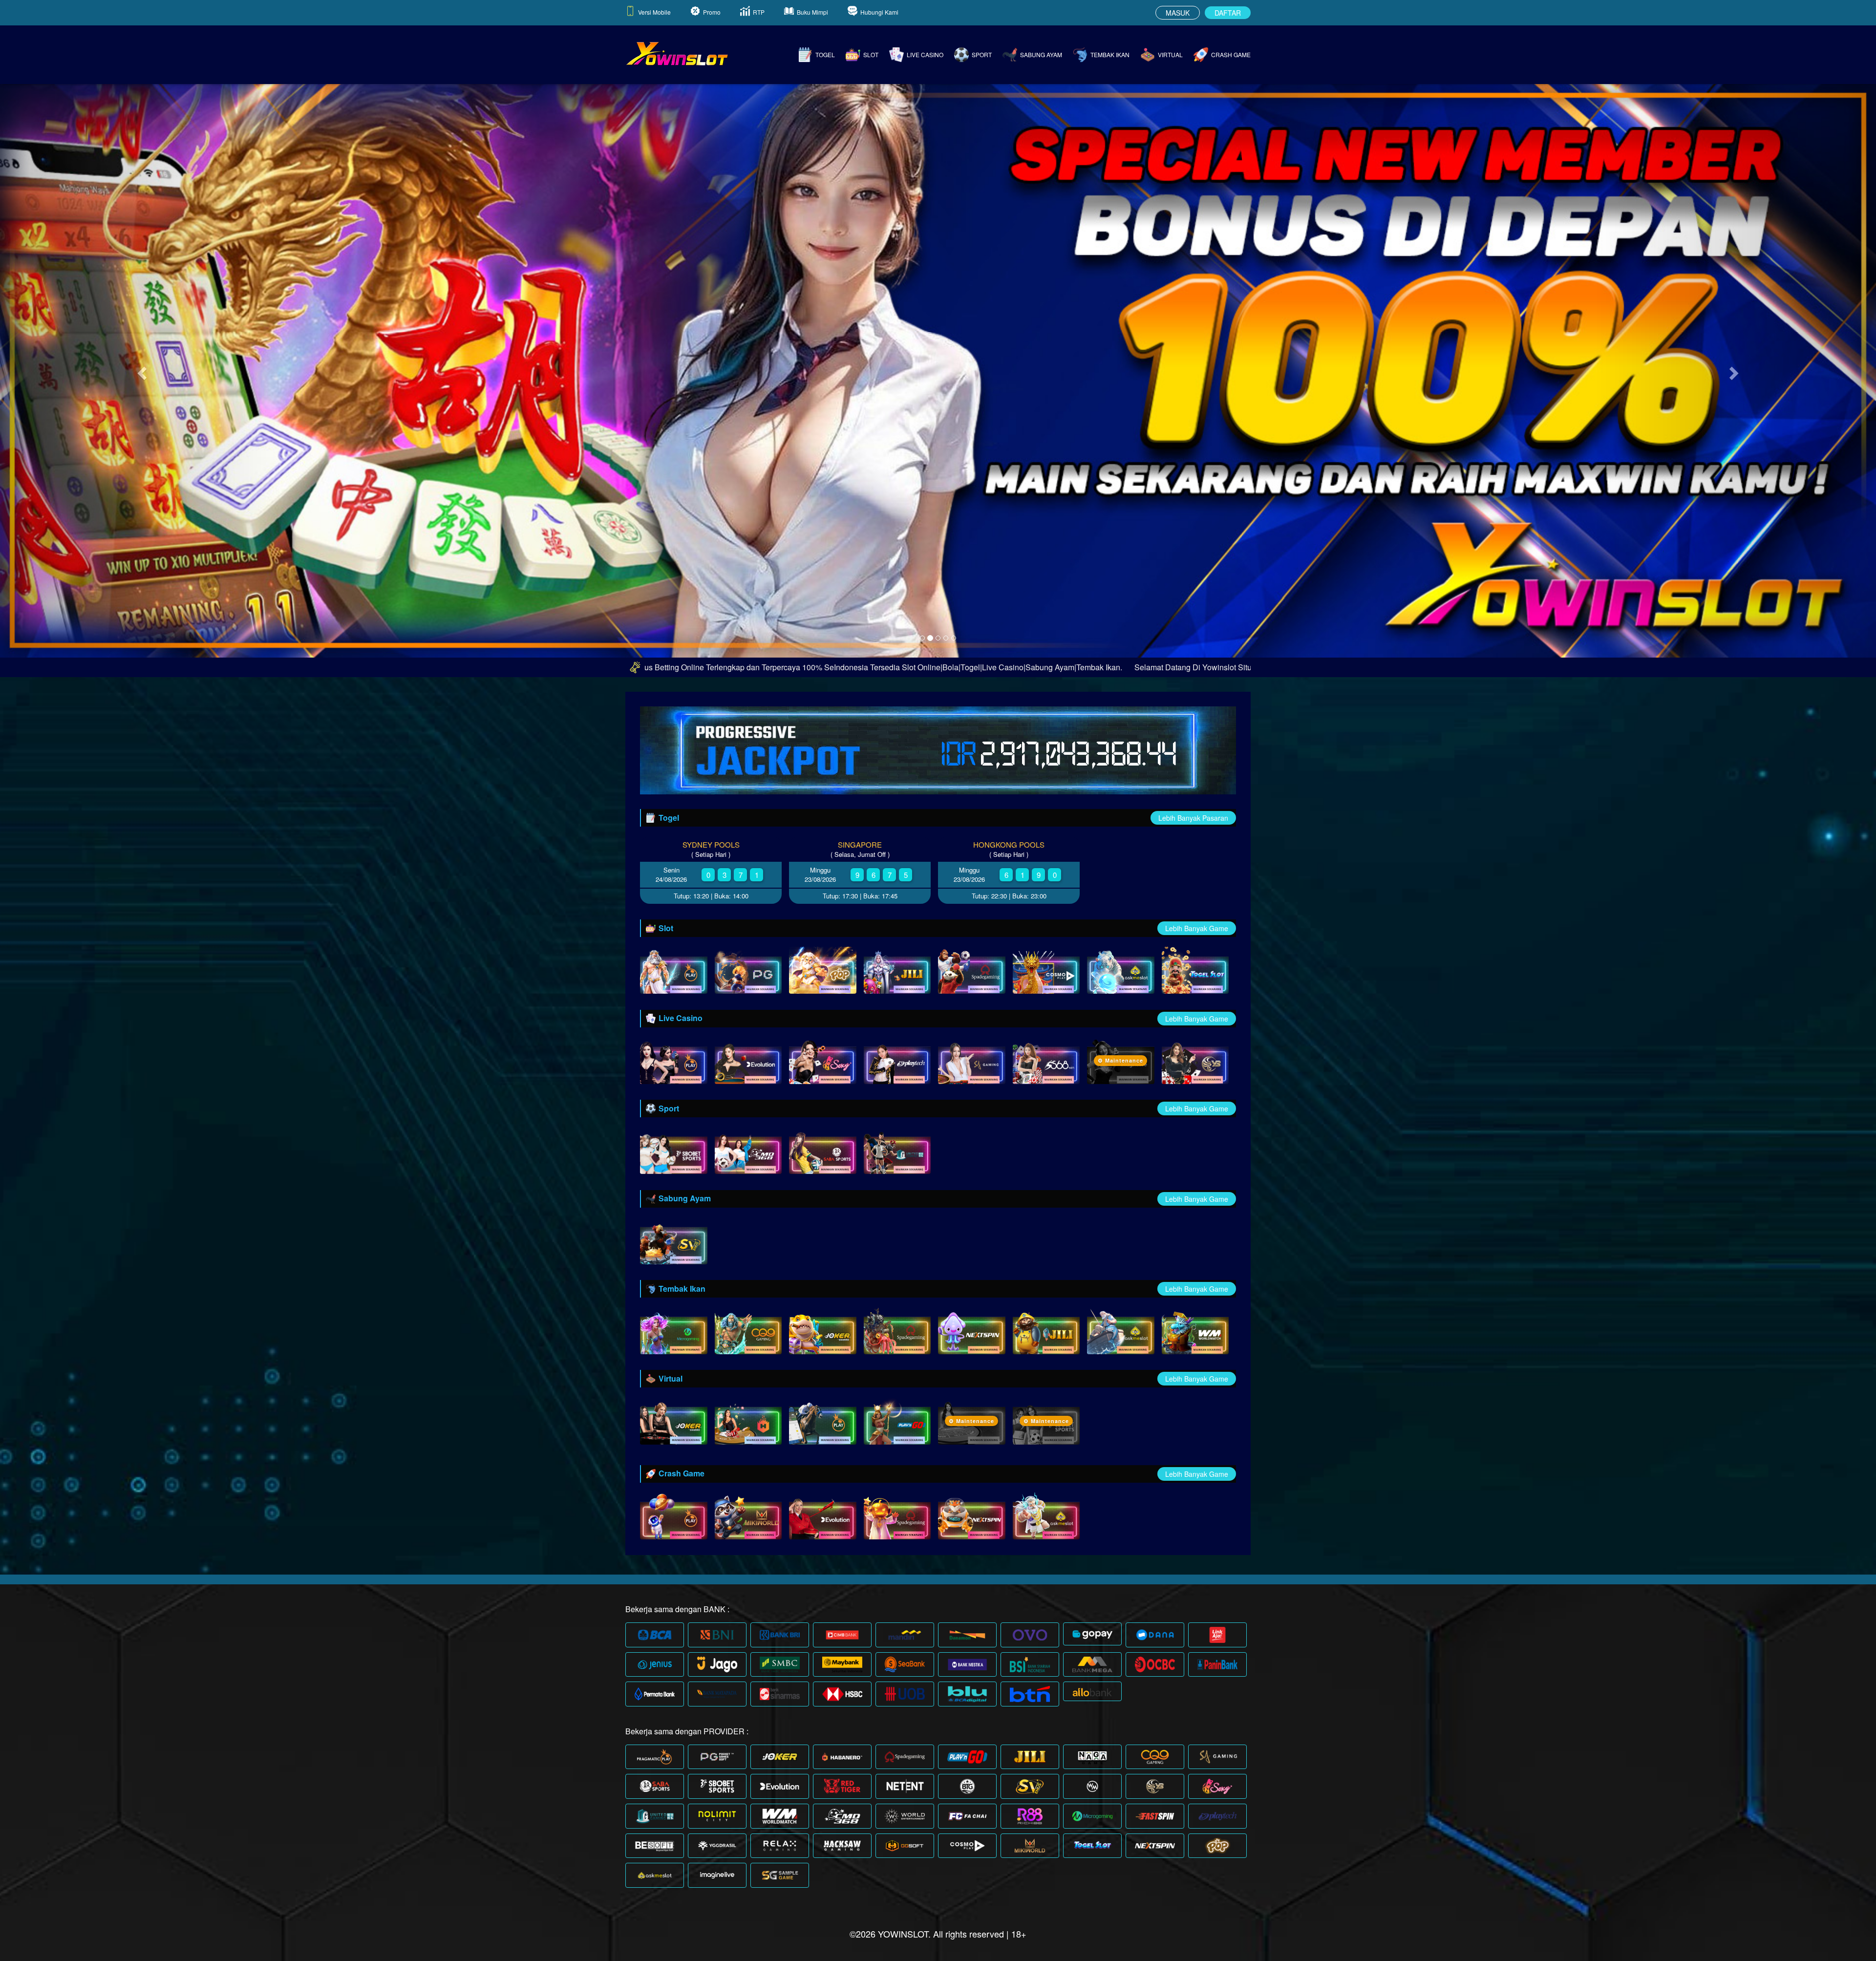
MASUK (1178, 13)
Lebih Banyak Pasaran (1193, 818)
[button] (141, 370)
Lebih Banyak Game (1197, 928)
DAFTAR (1228, 13)
